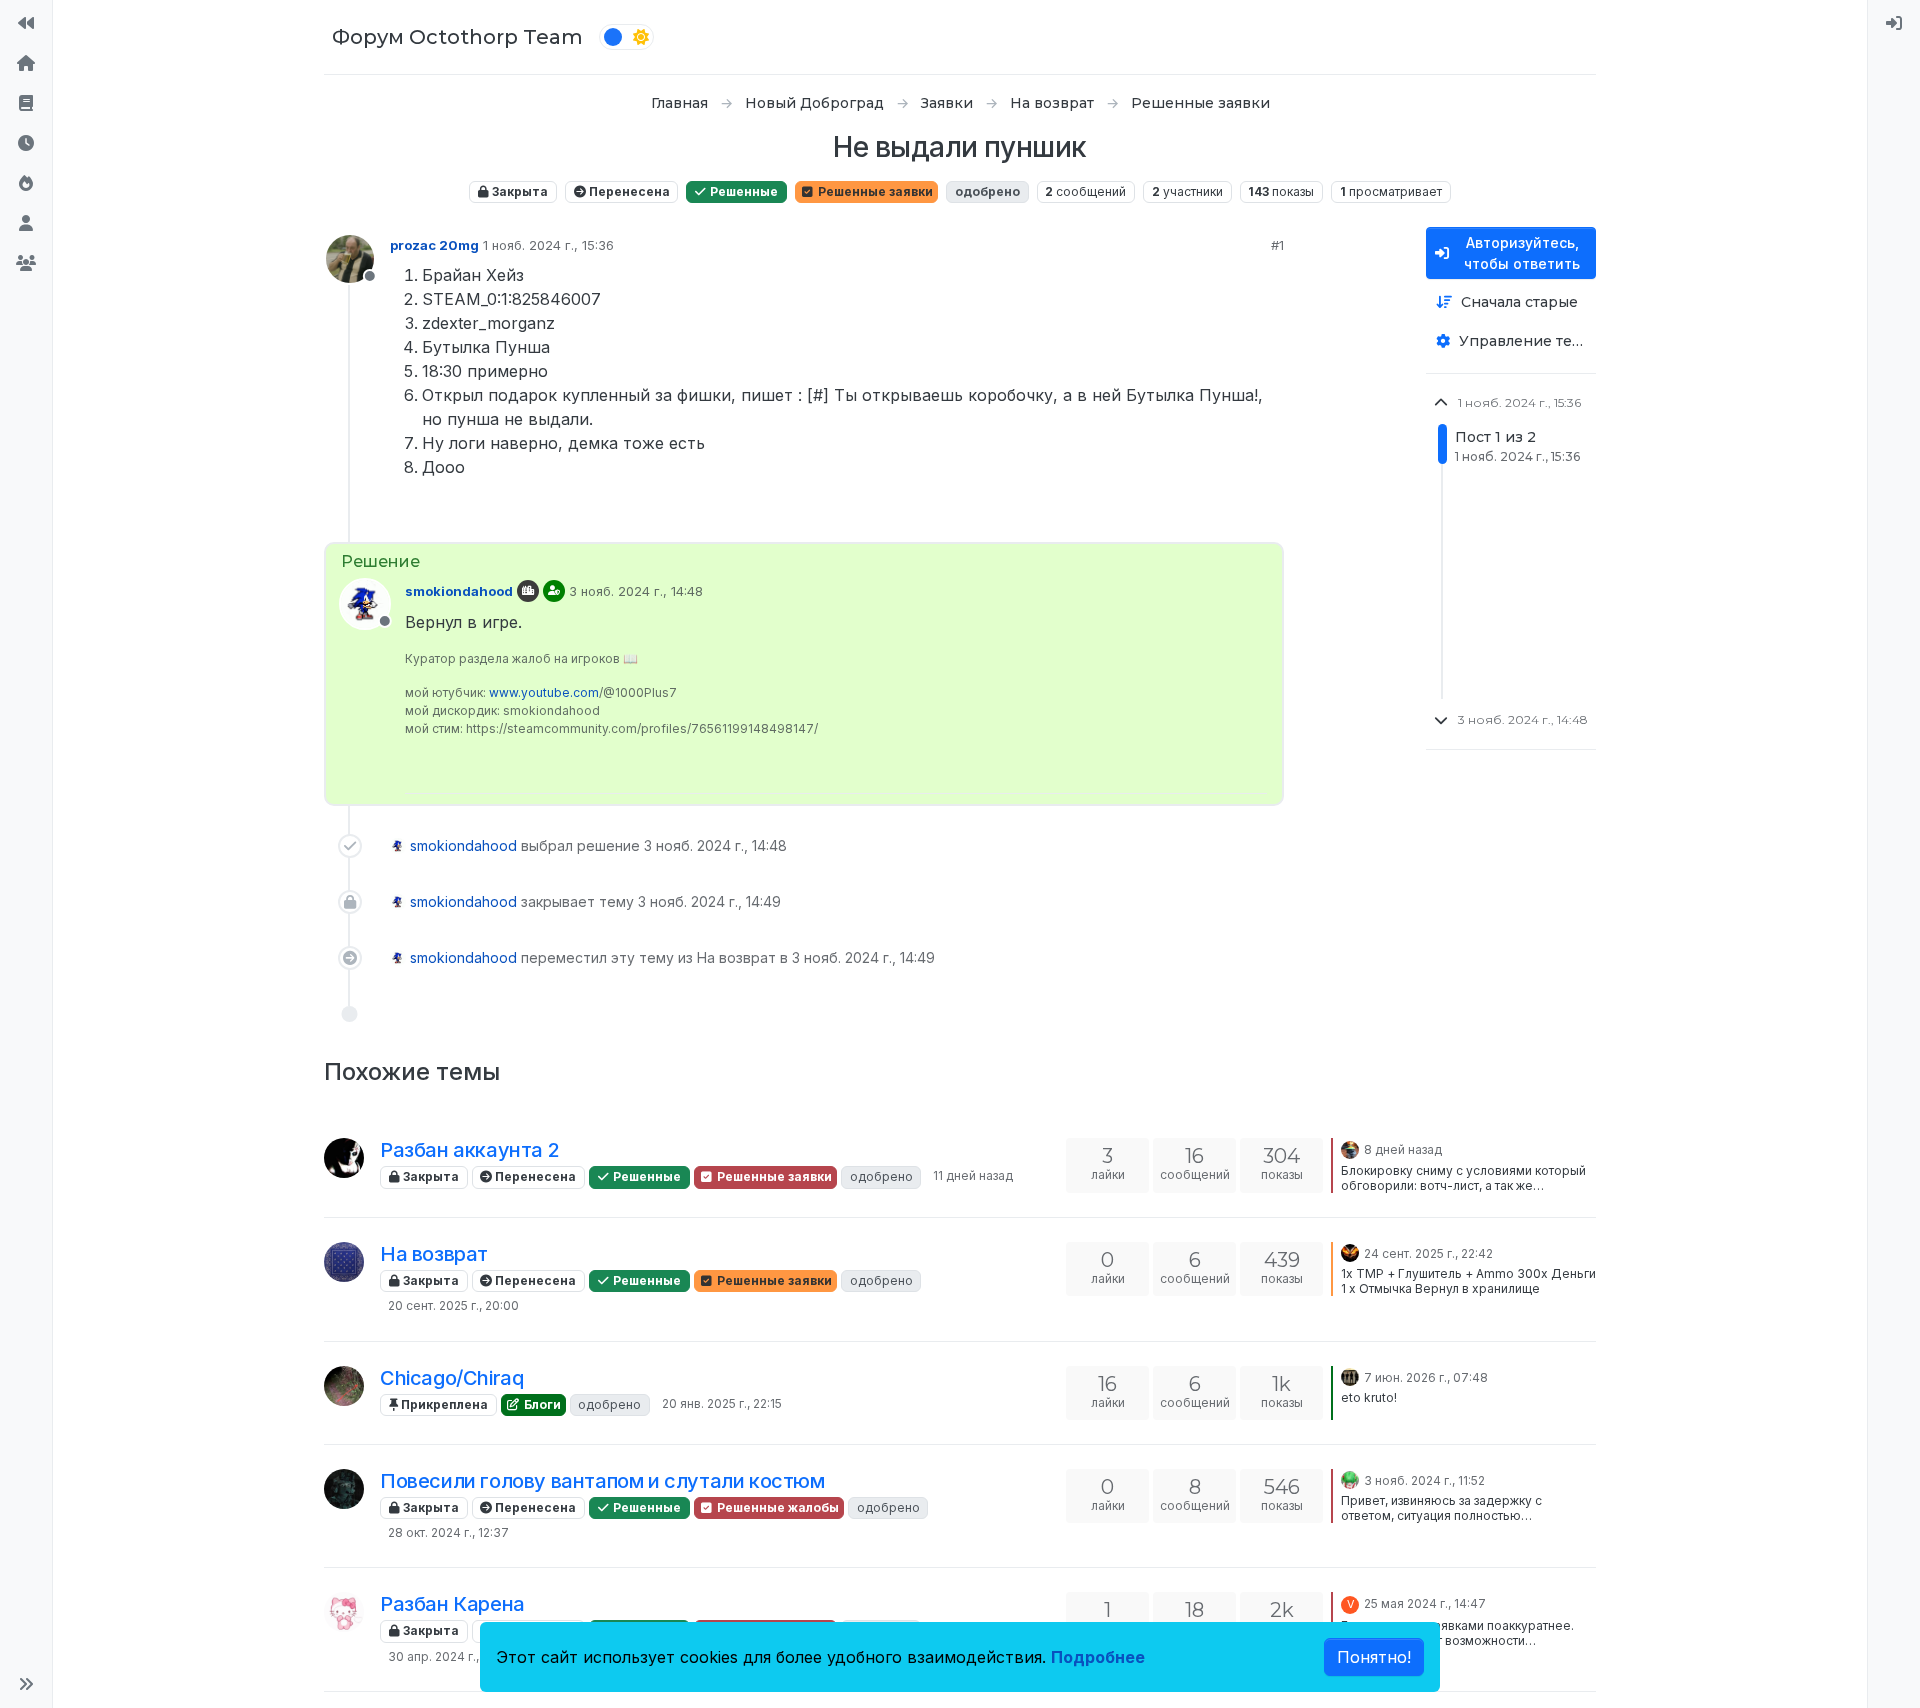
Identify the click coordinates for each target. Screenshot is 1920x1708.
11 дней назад (973, 1175)
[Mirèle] (344, 1489)
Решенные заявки (874, 191)
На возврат (434, 1254)
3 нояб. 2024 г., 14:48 (636, 591)
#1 (1277, 245)
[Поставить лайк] (1195, 518)
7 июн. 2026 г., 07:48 (1426, 1377)
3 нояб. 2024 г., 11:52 (1424, 1480)
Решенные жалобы (776, 1507)
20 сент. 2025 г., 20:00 (453, 1305)
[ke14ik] (1350, 1148)
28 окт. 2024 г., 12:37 (448, 1532)
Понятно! (1374, 1657)
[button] (26, 1684)
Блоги (541, 1404)
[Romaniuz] (344, 1158)
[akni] (344, 1262)
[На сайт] (26, 24)
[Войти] (1894, 24)
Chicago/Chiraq (451, 1378)
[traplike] (1350, 1376)
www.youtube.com (544, 692)
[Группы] (26, 264)
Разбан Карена (452, 1604)
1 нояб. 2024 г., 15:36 (548, 245)
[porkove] (344, 1386)
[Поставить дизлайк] (1267, 518)
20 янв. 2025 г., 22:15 (722, 1403)
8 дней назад (1403, 1149)
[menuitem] (1894, 24)
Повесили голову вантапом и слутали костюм (602, 1481)
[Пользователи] (26, 224)
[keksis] (1350, 1479)
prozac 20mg (434, 245)
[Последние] (26, 144)
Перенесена (628, 191)
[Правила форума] (26, 104)
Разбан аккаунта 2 (469, 1150)
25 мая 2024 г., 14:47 (1425, 1603)
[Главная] (26, 64)
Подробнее (1098, 1657)
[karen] (344, 1612)
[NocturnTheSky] (1350, 1252)
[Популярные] (26, 184)
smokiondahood (459, 591)
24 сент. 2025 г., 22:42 (1428, 1253)
